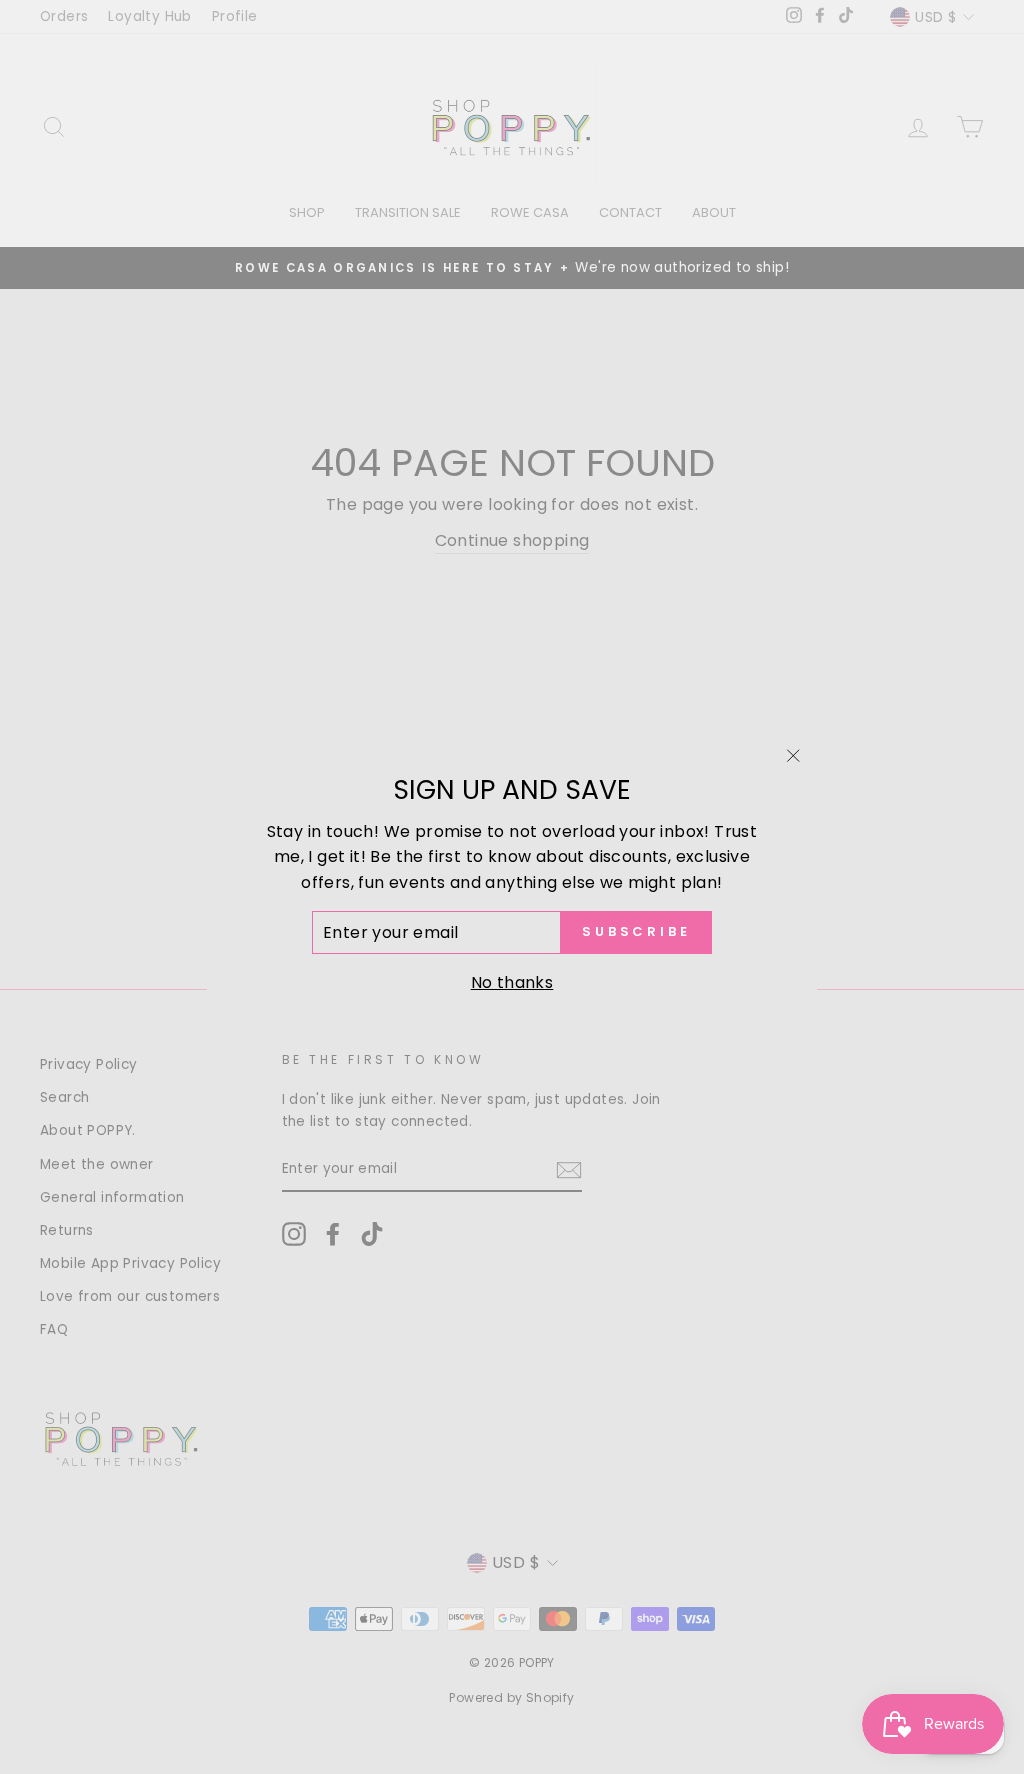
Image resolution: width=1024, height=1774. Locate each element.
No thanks (512, 982)
